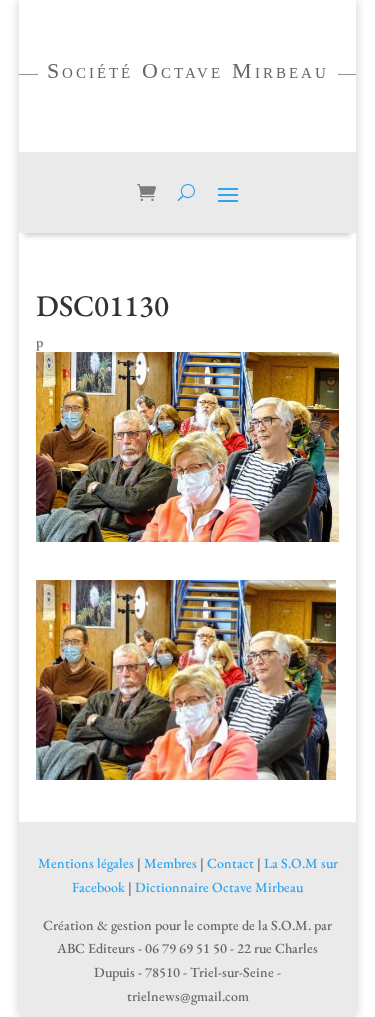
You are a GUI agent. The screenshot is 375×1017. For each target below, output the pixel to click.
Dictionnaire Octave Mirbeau (219, 887)
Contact (230, 863)
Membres (170, 863)
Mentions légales (86, 863)
